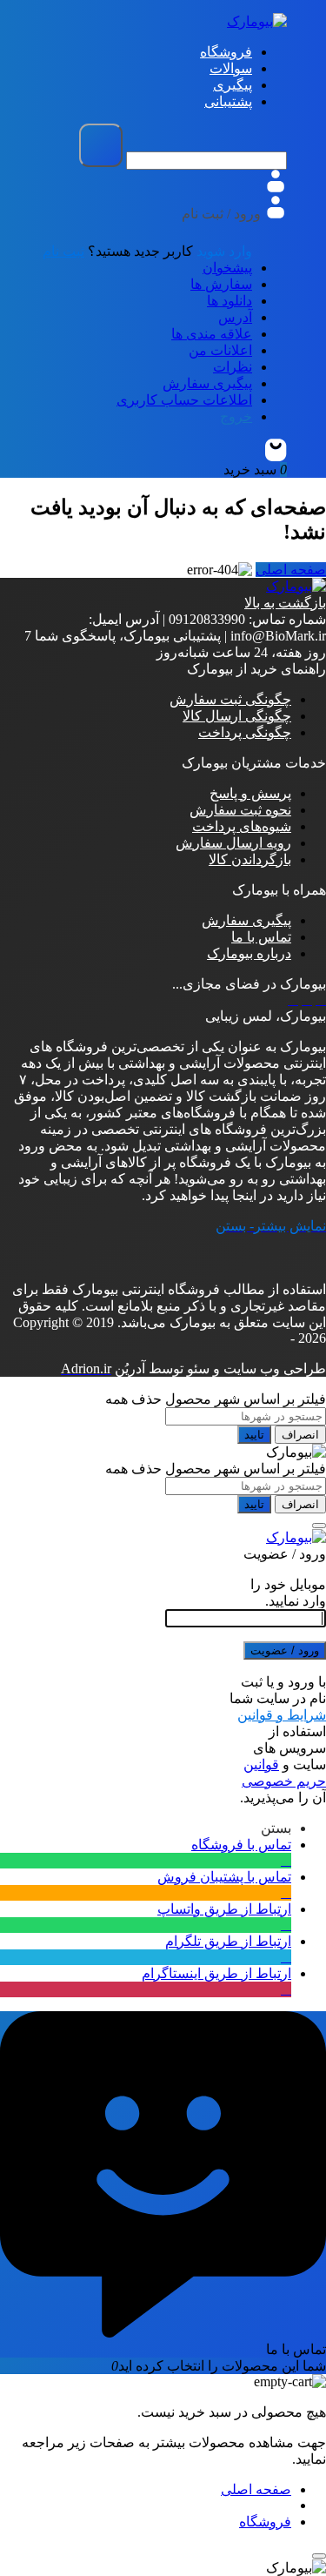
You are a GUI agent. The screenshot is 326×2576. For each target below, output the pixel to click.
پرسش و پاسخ (250, 793)
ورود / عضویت (285, 1650)
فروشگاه (265, 2522)
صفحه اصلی (291, 570)
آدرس (235, 317)
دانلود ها (230, 301)
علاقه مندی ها (212, 334)
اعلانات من (220, 350)
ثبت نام (63, 251)
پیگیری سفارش (207, 383)
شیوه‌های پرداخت (242, 826)
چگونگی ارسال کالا (237, 716)
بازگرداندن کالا (250, 859)
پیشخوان (227, 268)
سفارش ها (221, 284)
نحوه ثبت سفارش (240, 810)
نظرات (233, 367)
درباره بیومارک (249, 953)
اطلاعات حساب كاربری (184, 400)
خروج (236, 416)
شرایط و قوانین (282, 1715)
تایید (254, 1435)
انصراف (300, 1435)
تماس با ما (261, 937)
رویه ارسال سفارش (233, 843)
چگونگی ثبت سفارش (230, 699)
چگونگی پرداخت (245, 732)
